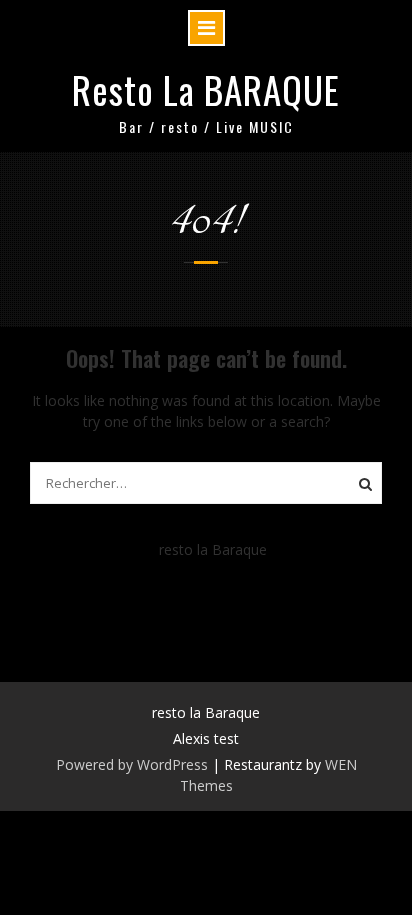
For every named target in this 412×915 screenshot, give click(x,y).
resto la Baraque (213, 549)
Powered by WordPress (132, 764)
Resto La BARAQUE (206, 89)
